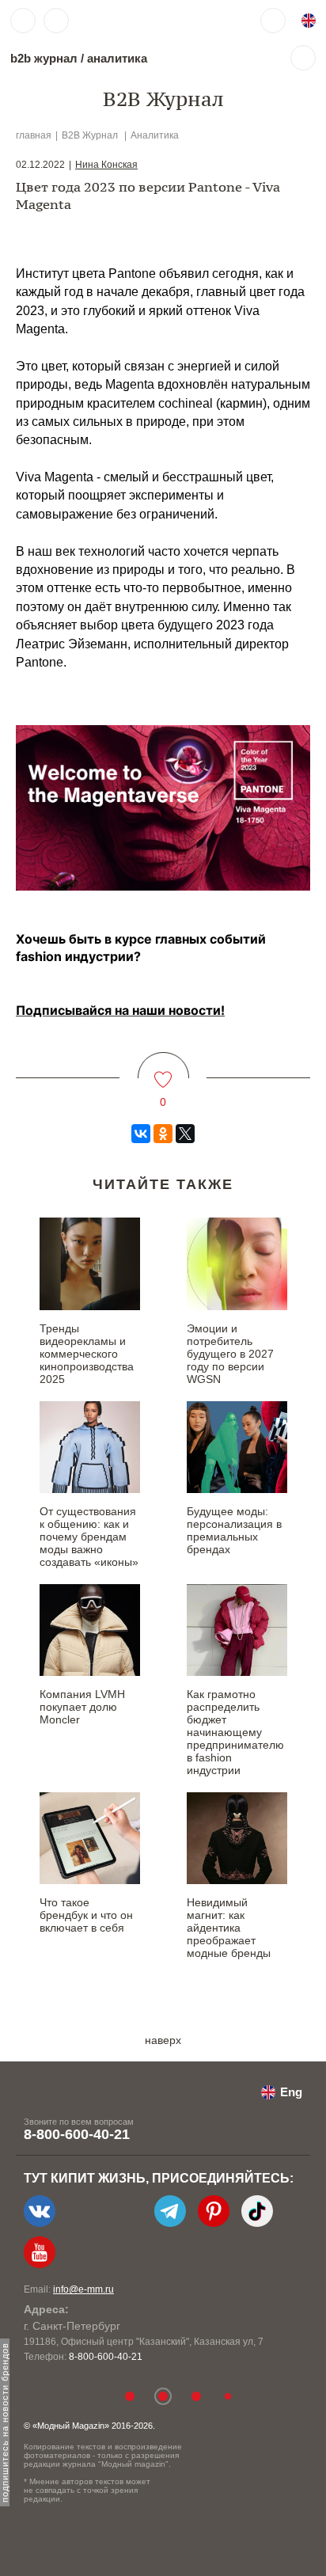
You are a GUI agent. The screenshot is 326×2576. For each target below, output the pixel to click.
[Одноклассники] (163, 1134)
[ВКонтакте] (141, 1134)
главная (34, 135)
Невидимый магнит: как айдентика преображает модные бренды (229, 1928)
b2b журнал (44, 58)
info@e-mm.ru (83, 2289)
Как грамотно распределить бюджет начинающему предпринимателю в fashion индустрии (235, 1732)
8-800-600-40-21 (77, 2134)
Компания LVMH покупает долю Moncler (82, 1707)
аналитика (117, 58)
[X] (185, 1134)
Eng (291, 2092)
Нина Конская (106, 165)
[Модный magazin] (124, 21)
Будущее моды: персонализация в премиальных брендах (234, 1530)
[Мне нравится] (163, 1070)
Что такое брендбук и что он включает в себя (86, 1915)
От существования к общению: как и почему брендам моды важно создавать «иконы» (89, 1537)
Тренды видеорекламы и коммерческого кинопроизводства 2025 (87, 1354)
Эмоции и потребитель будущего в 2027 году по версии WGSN (230, 1354)
